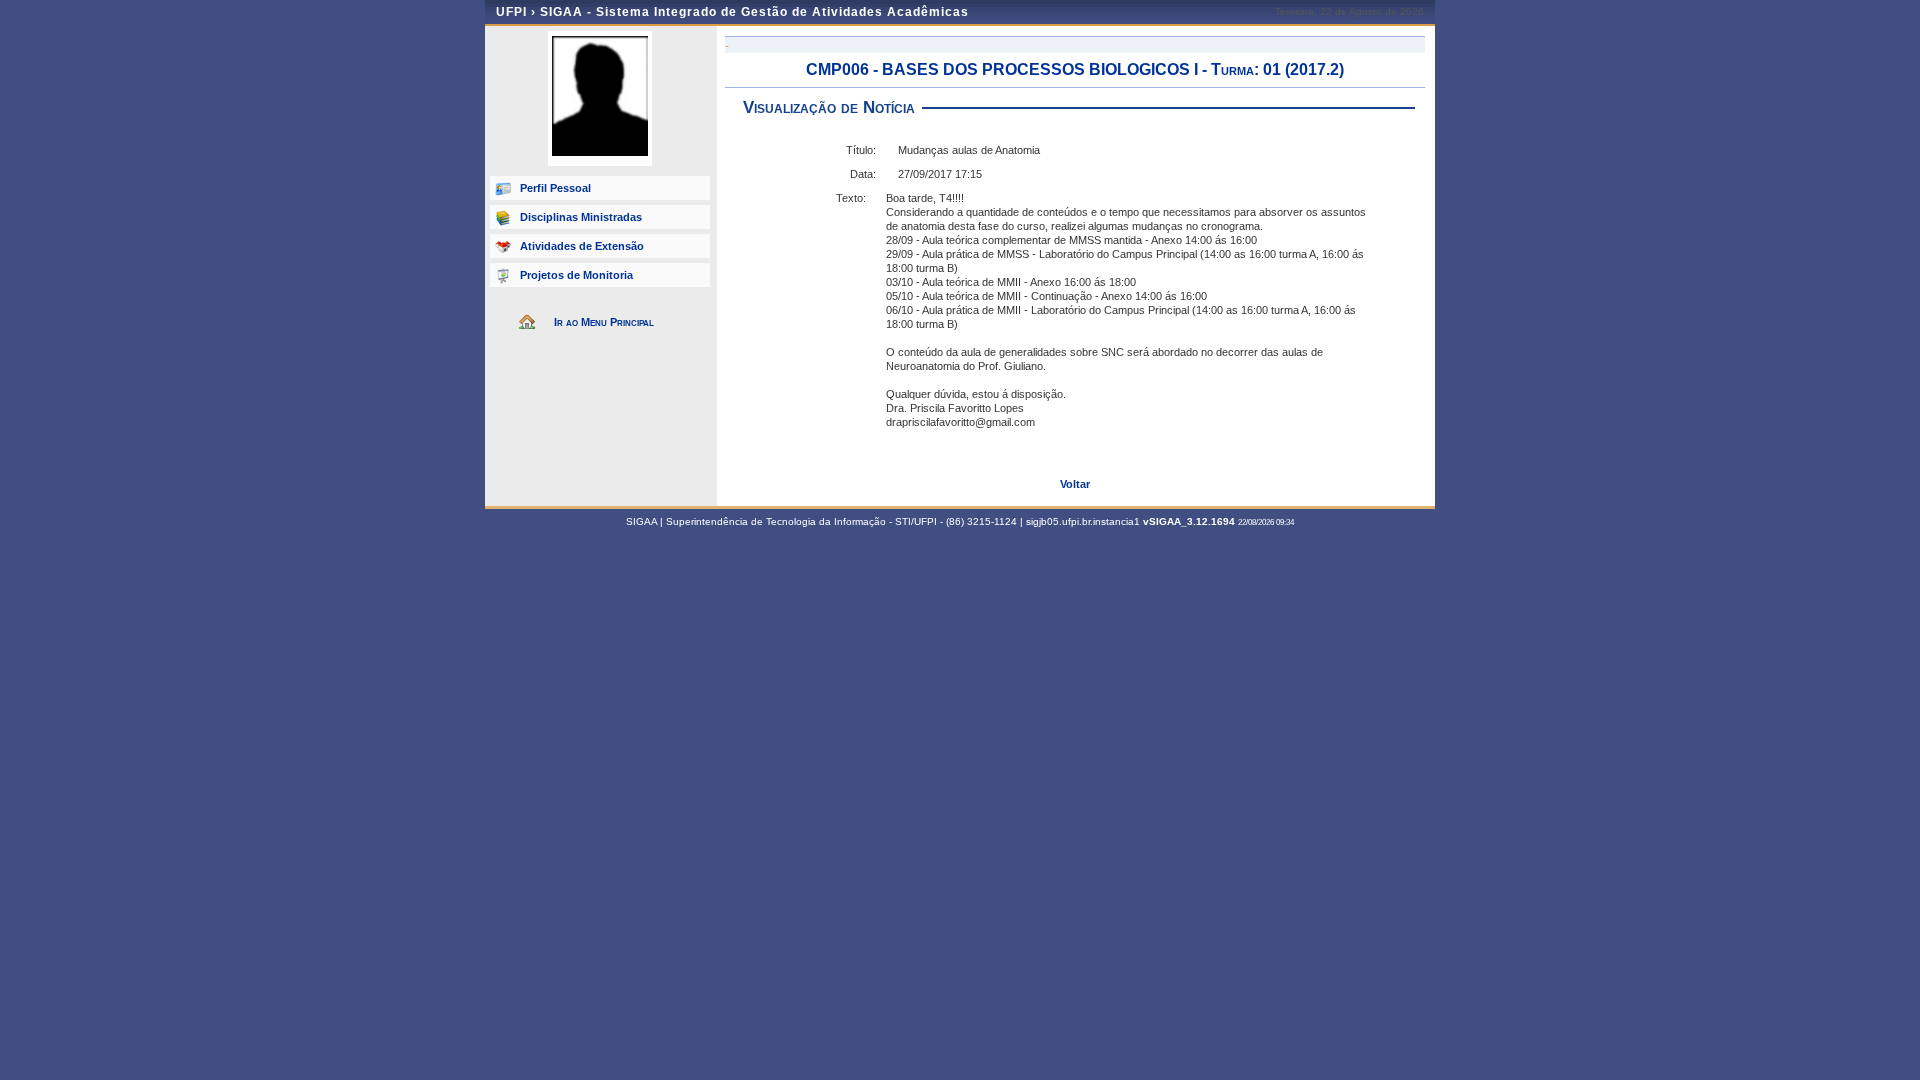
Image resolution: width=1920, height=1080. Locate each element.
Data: (863, 174)
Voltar (1075, 484)
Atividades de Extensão (582, 246)
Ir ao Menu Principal (604, 322)
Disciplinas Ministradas (581, 217)
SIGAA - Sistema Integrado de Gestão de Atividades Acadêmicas (754, 12)
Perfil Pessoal (555, 188)
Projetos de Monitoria (576, 275)
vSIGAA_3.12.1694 (1189, 521)
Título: (861, 150)
